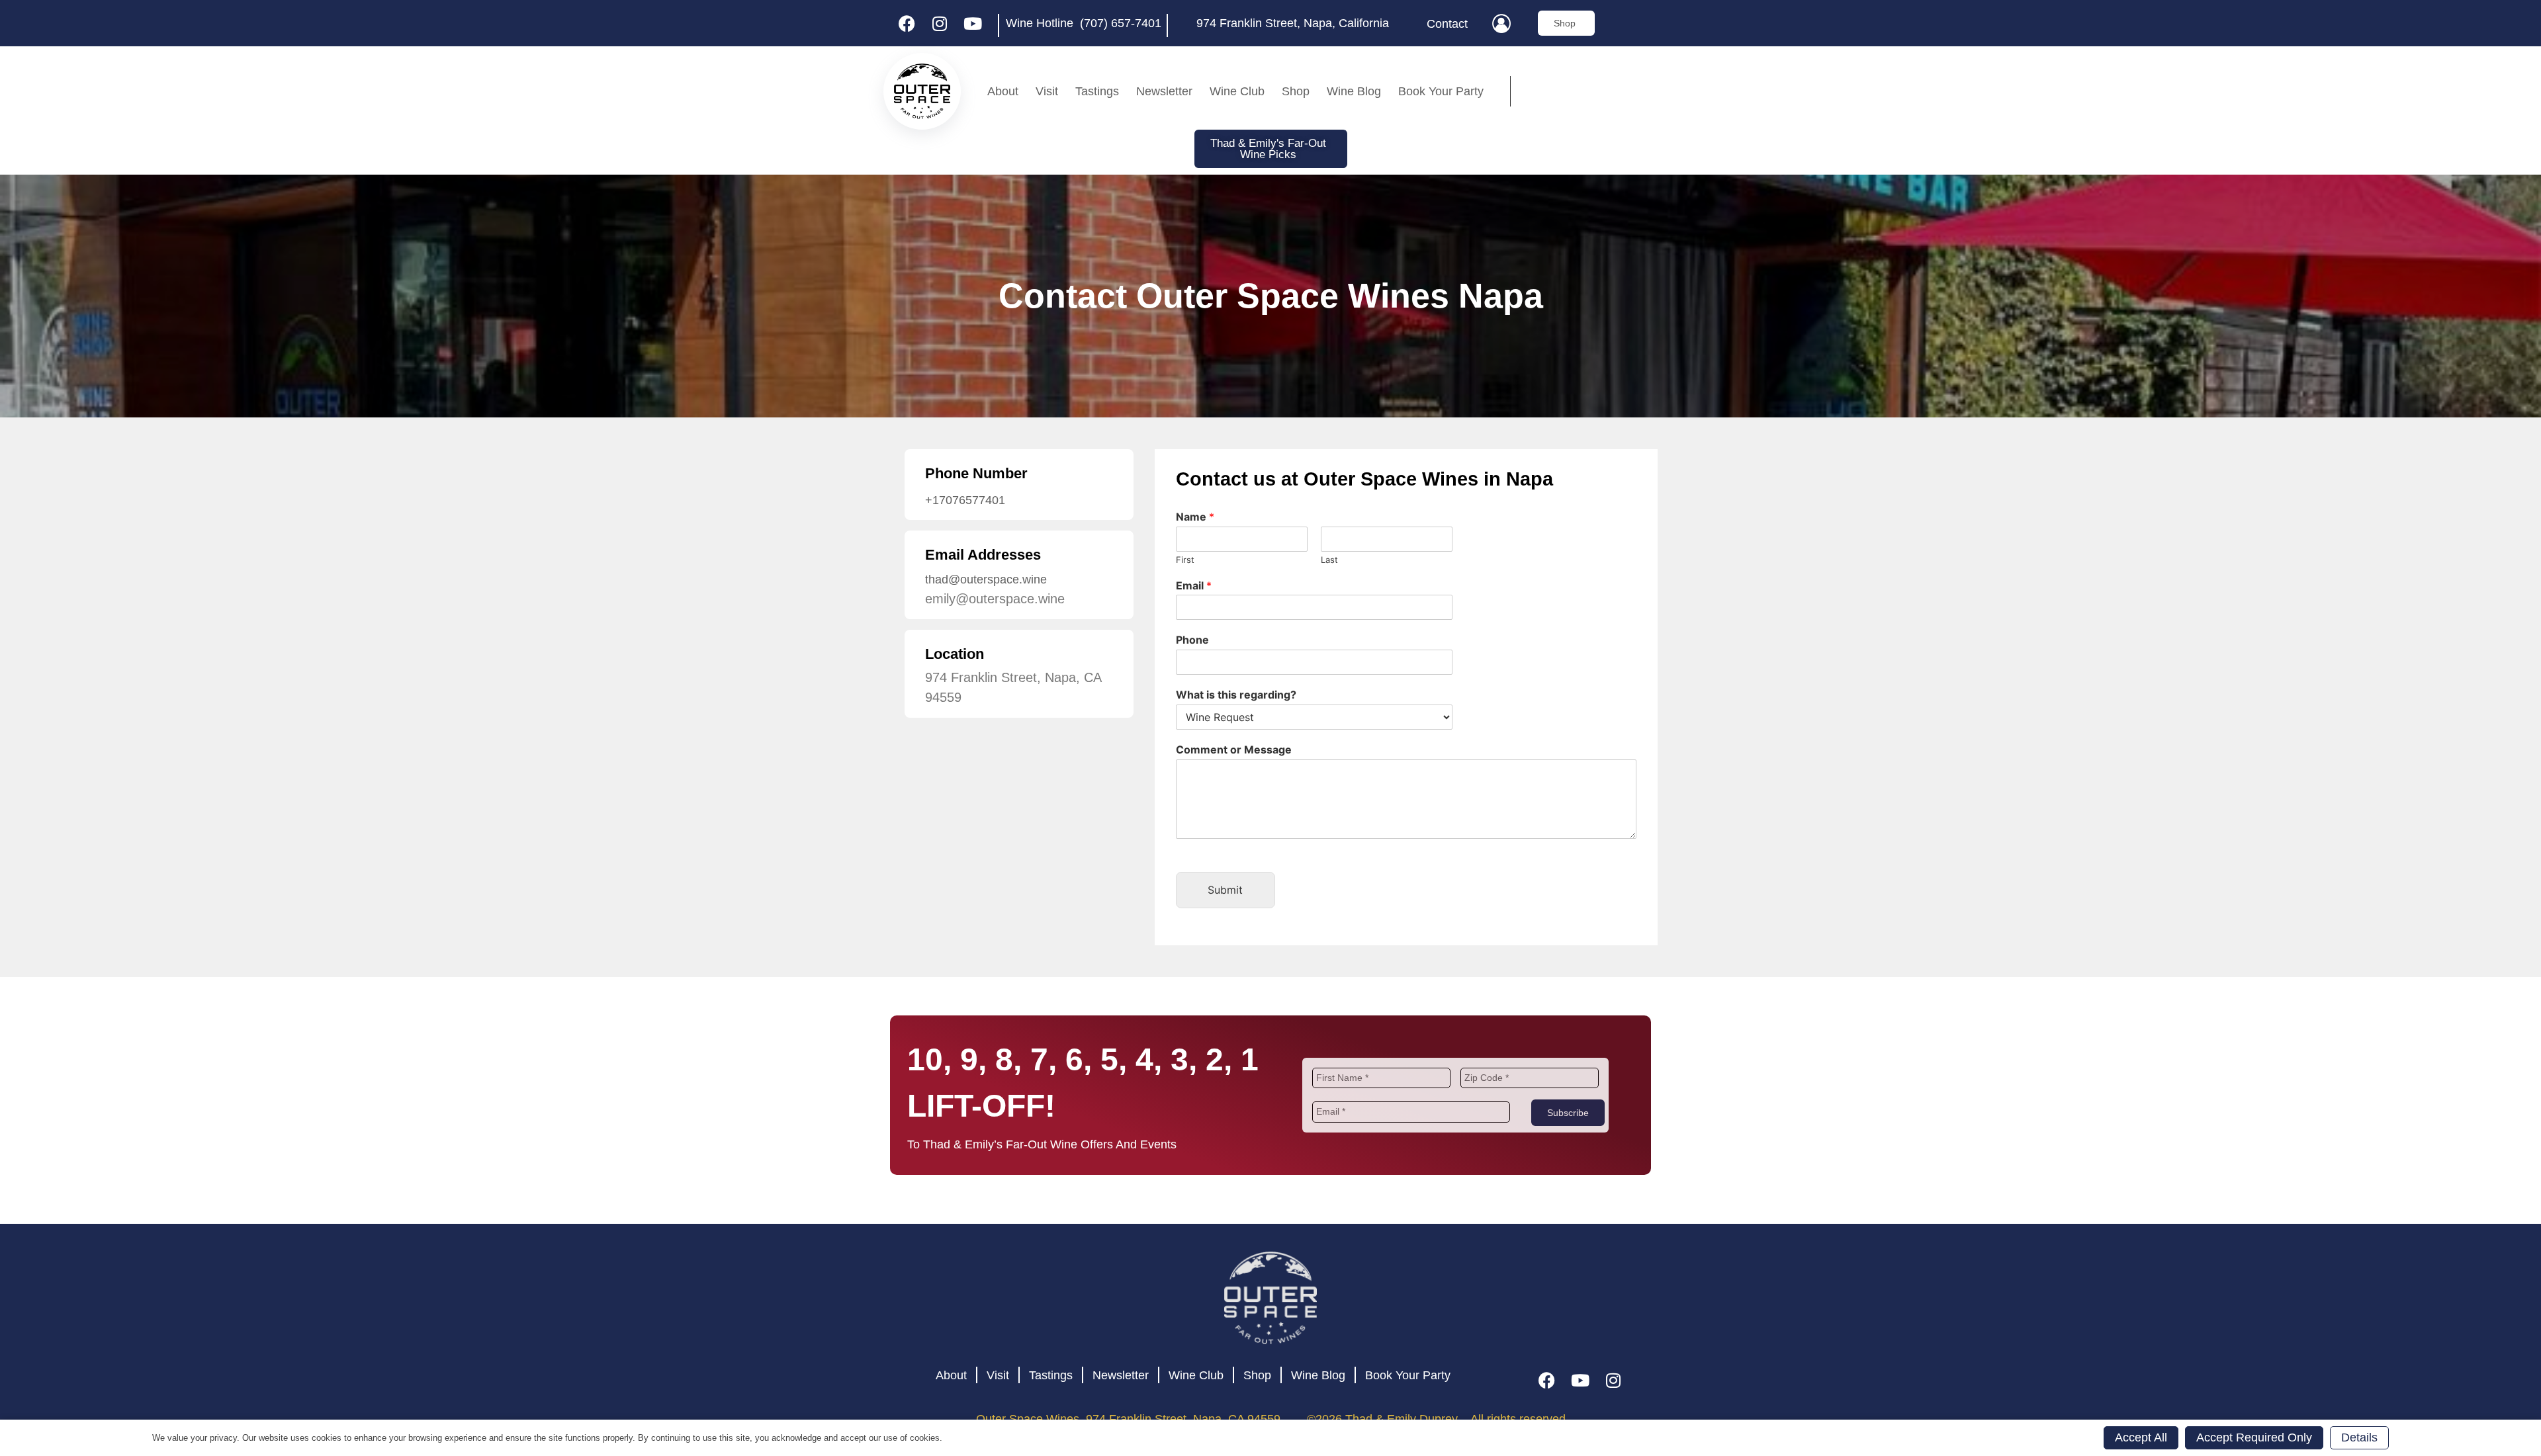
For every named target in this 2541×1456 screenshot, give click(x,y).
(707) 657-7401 (1121, 23)
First (1185, 560)
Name (1195, 517)
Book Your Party (1441, 91)
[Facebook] (907, 23)
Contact (1447, 24)
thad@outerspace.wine (986, 579)
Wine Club (1237, 91)
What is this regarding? (1236, 695)
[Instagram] (940, 23)
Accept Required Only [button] (2254, 1437)
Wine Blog (1354, 91)
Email (1194, 585)
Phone (1192, 640)
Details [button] (2359, 1437)
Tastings (1097, 91)
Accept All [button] (2141, 1437)
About (1003, 91)
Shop (1296, 91)
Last (1329, 560)
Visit (1047, 91)
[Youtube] (973, 23)
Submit (1225, 890)
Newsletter (1164, 91)
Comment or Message (1234, 749)
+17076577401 (965, 500)
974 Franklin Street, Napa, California (1293, 23)
